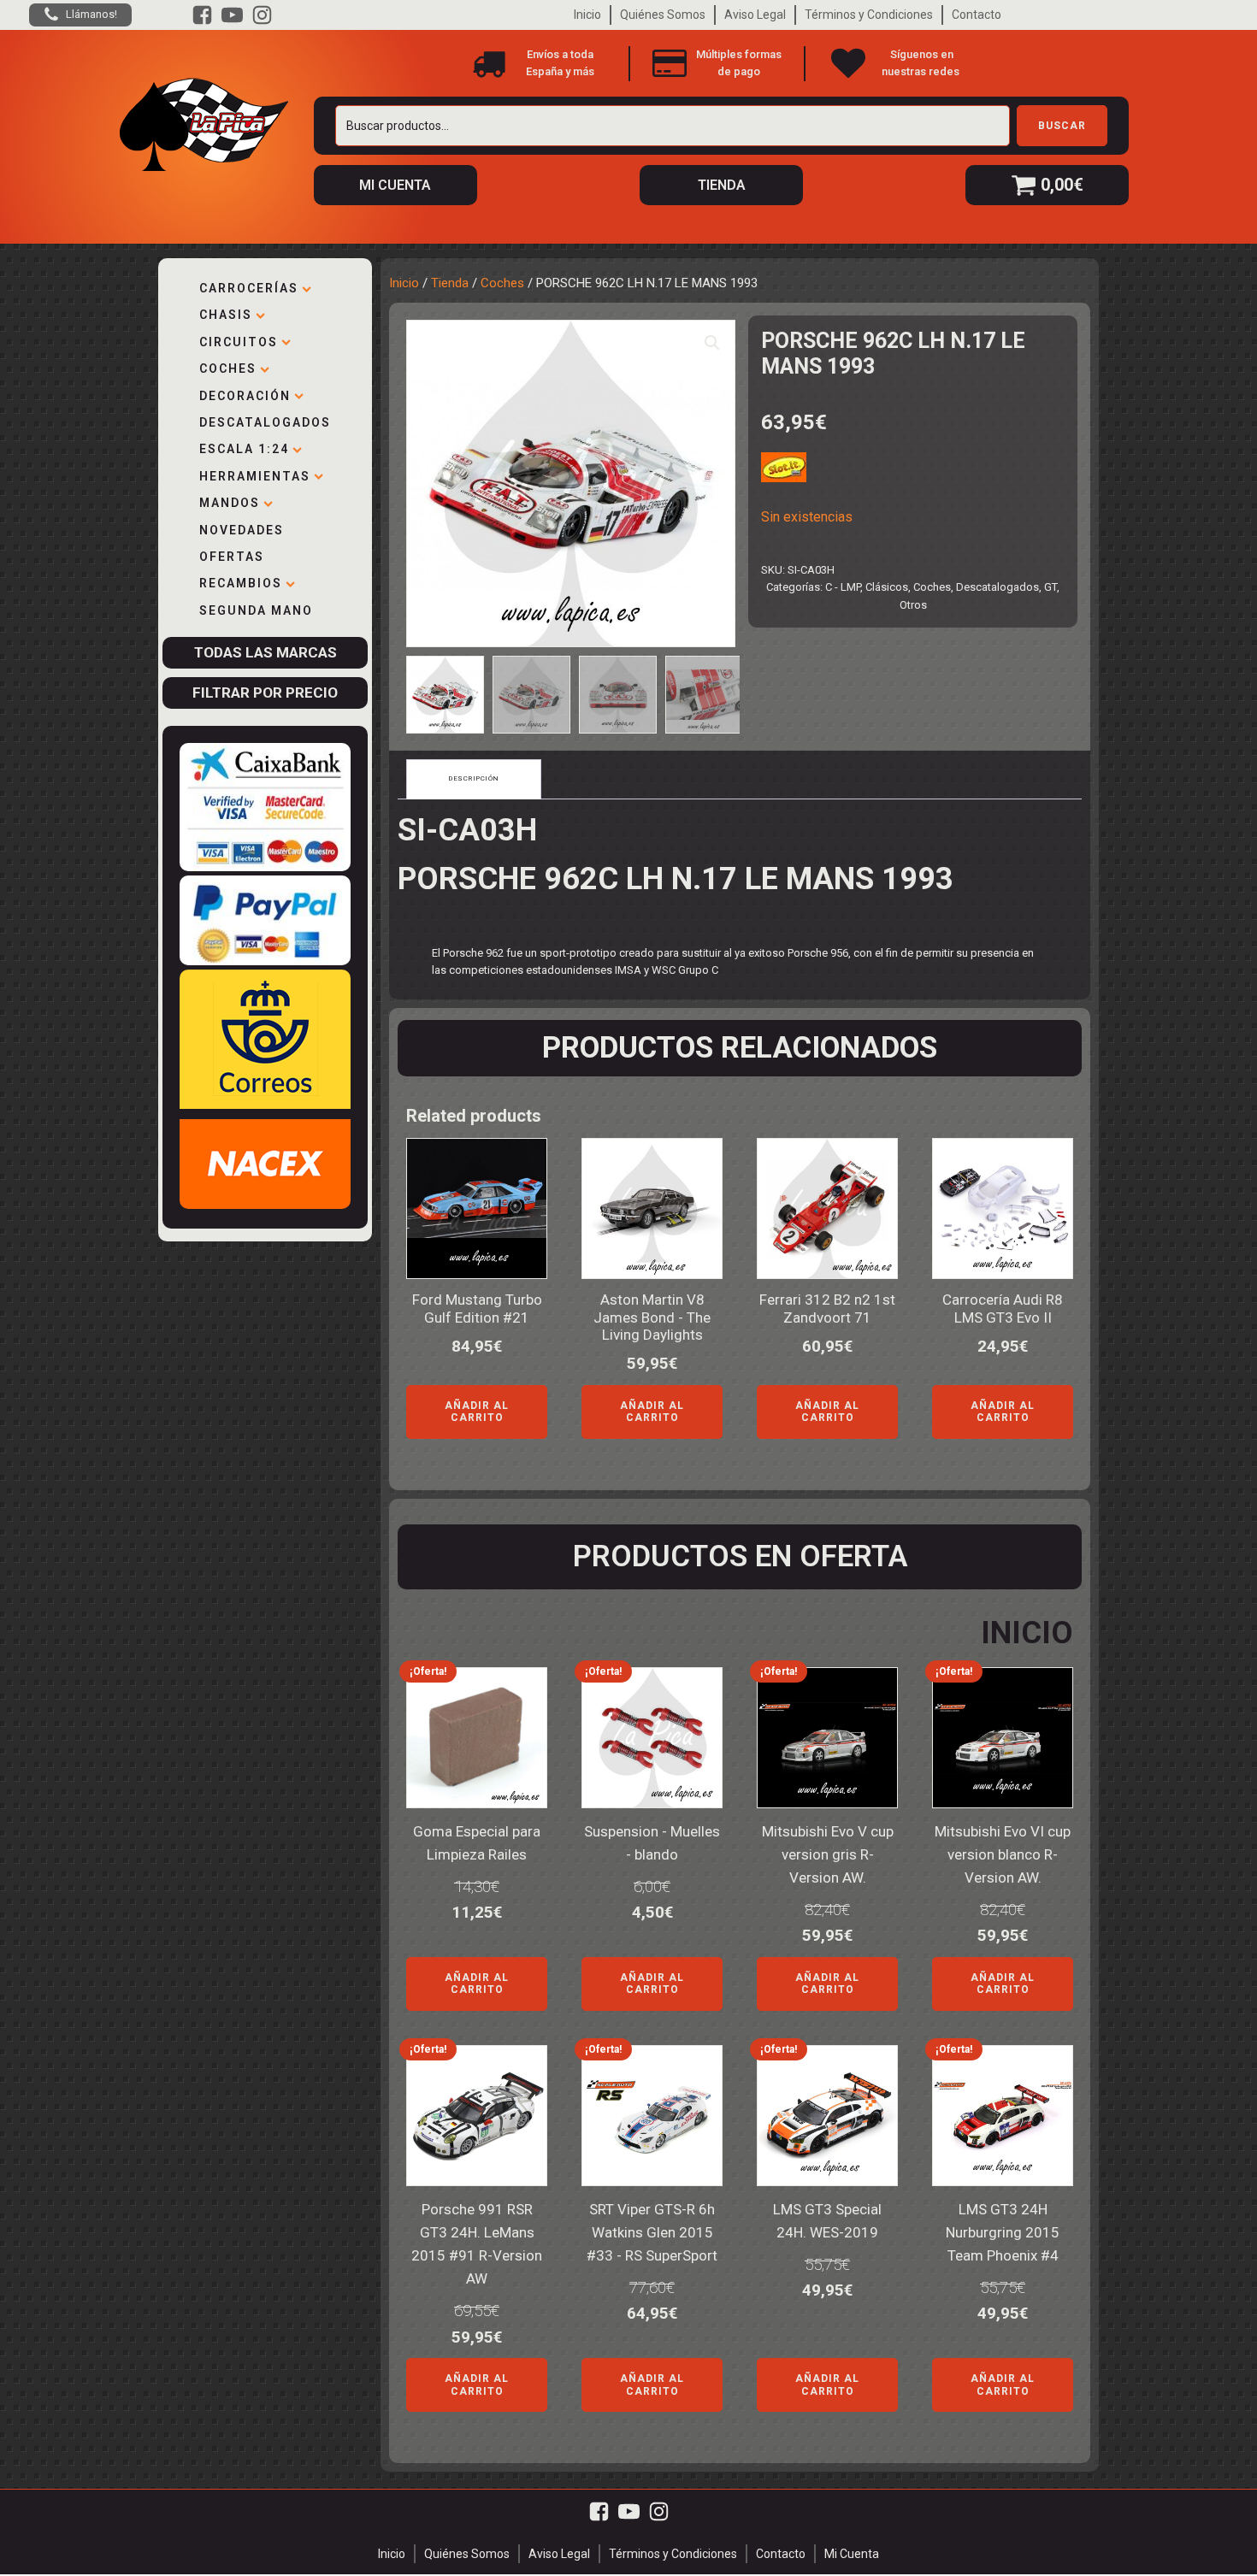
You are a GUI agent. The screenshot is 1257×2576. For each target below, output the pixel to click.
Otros (913, 605)
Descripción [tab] (474, 778)
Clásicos (887, 587)
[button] (712, 343)
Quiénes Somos (663, 15)
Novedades (242, 530)
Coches (228, 368)
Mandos (230, 503)
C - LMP (843, 587)
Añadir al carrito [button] (477, 1412)
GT (1050, 587)
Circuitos (239, 342)
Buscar (1062, 126)
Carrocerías (249, 288)
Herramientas (255, 476)
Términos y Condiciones (869, 15)
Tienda (450, 283)
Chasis (226, 315)
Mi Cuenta (852, 2554)
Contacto (977, 15)
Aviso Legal (755, 15)
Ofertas (232, 557)
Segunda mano (256, 610)
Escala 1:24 (244, 449)
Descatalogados (265, 422)
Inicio (587, 15)
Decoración (245, 396)
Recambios (241, 583)
